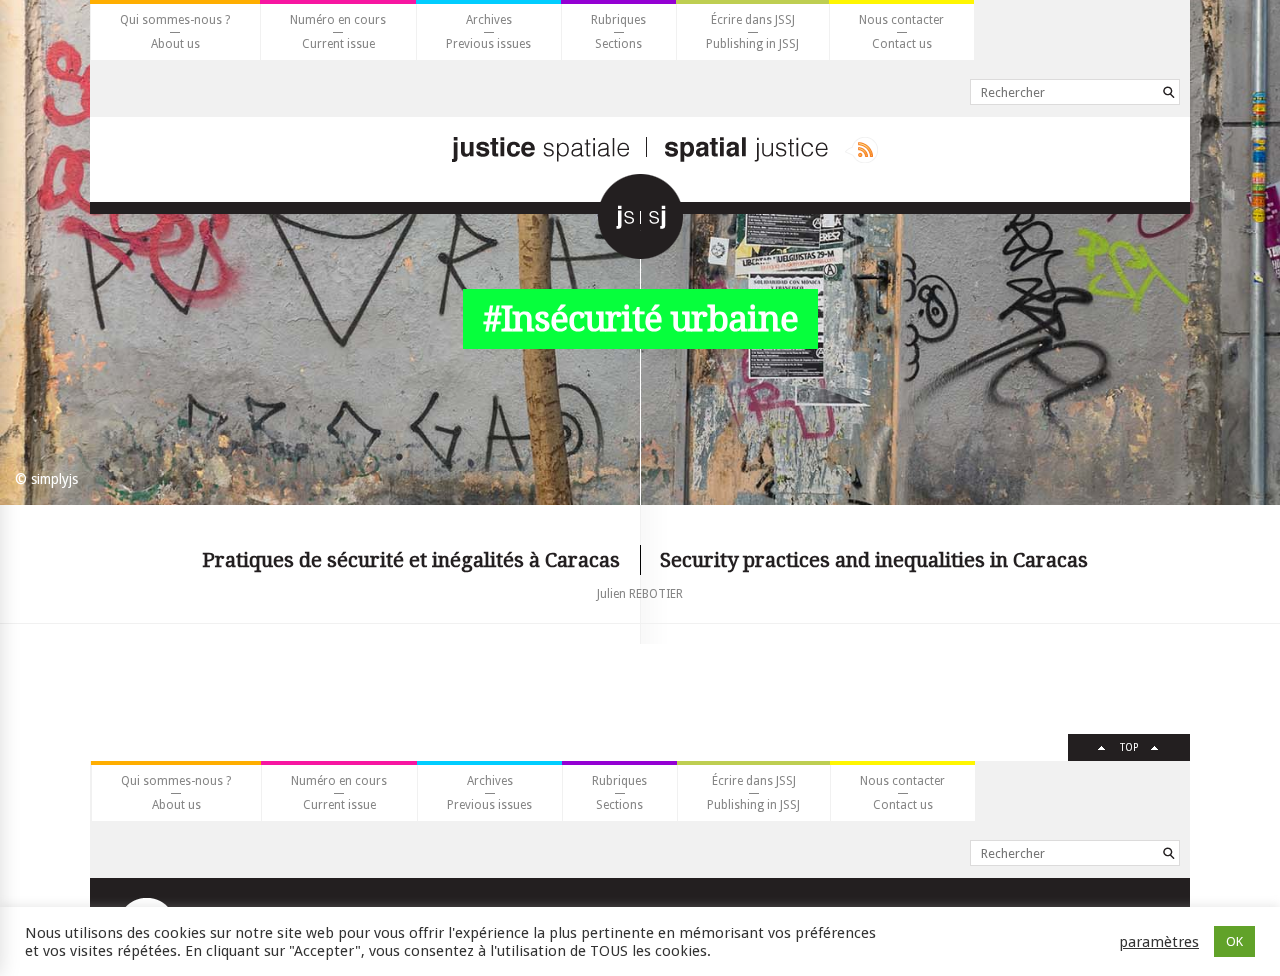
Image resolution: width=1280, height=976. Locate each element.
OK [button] (1234, 941)
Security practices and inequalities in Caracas (874, 560)
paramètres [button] (1159, 942)
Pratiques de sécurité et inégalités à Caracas (411, 560)
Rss (861, 150)
